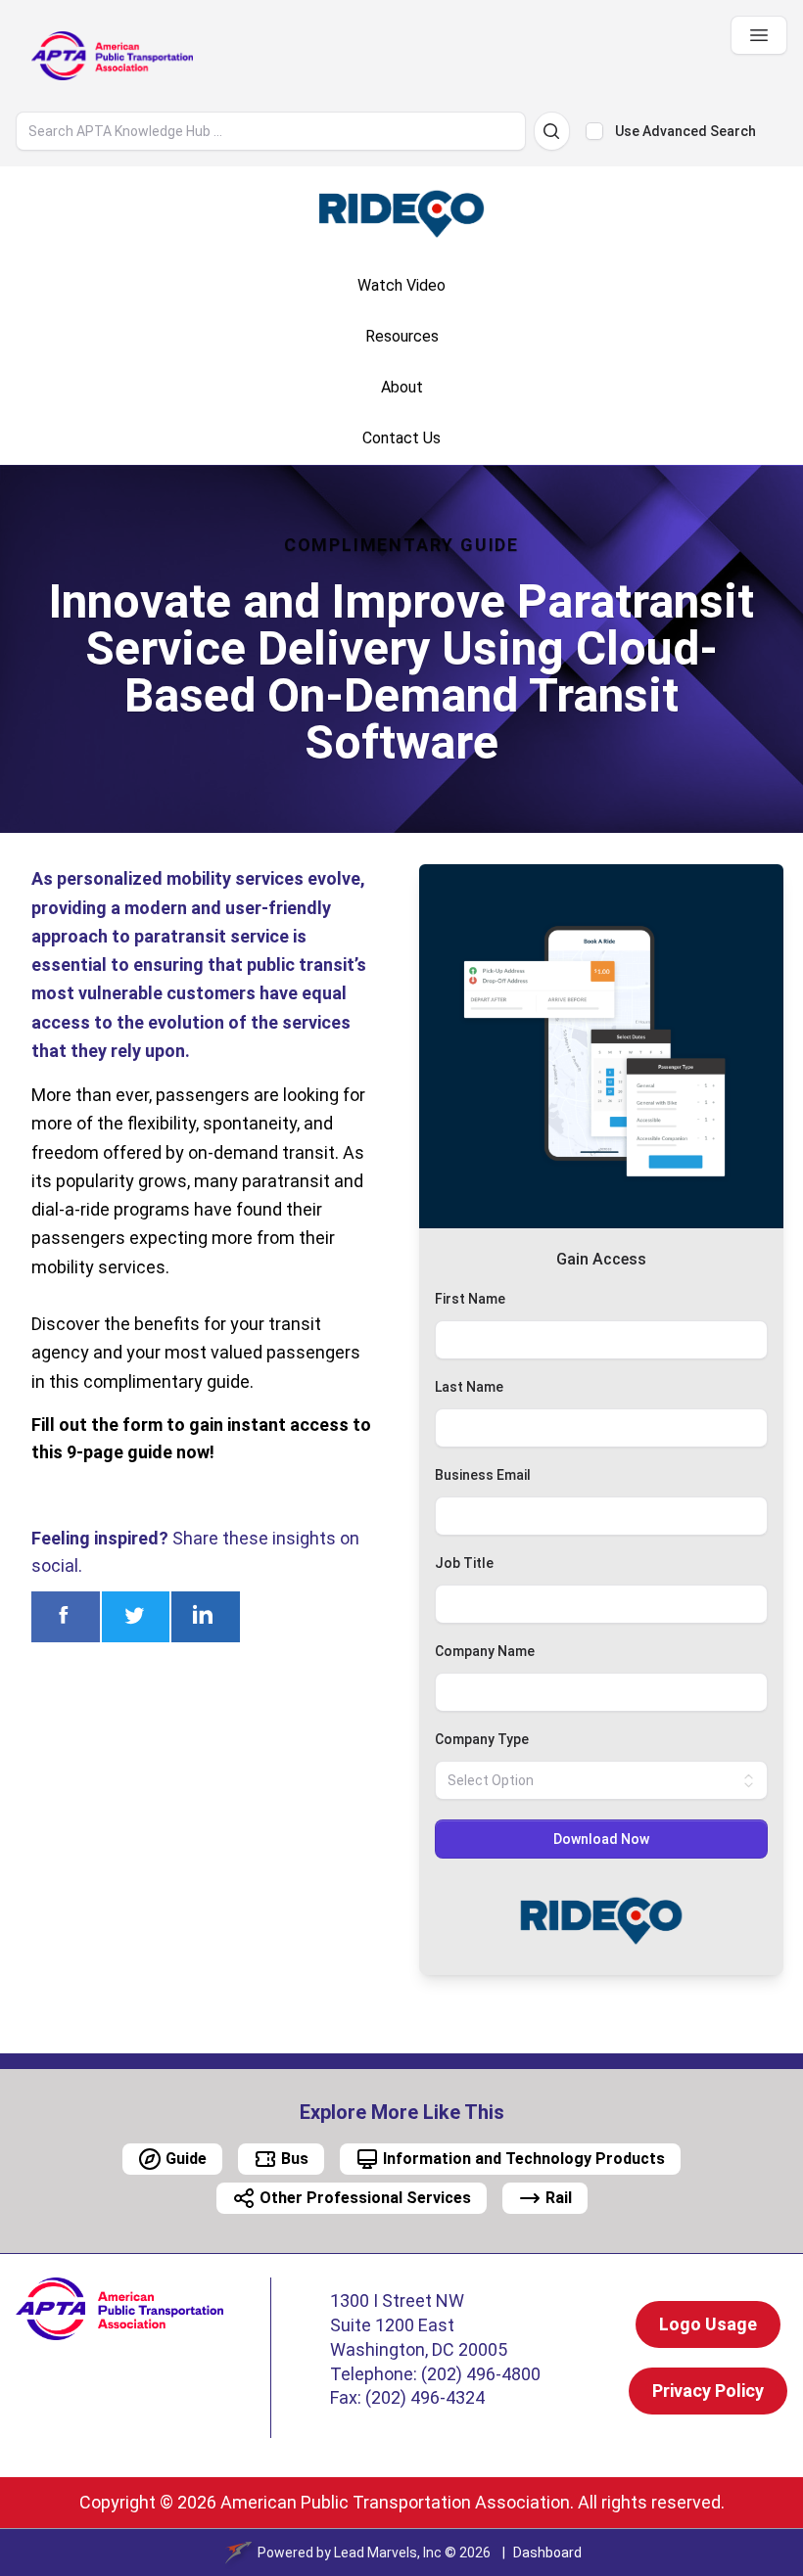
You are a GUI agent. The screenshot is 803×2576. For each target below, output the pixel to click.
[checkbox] (594, 131)
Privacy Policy (708, 2391)
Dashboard (547, 2553)
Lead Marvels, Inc (388, 2553)
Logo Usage (708, 2324)
